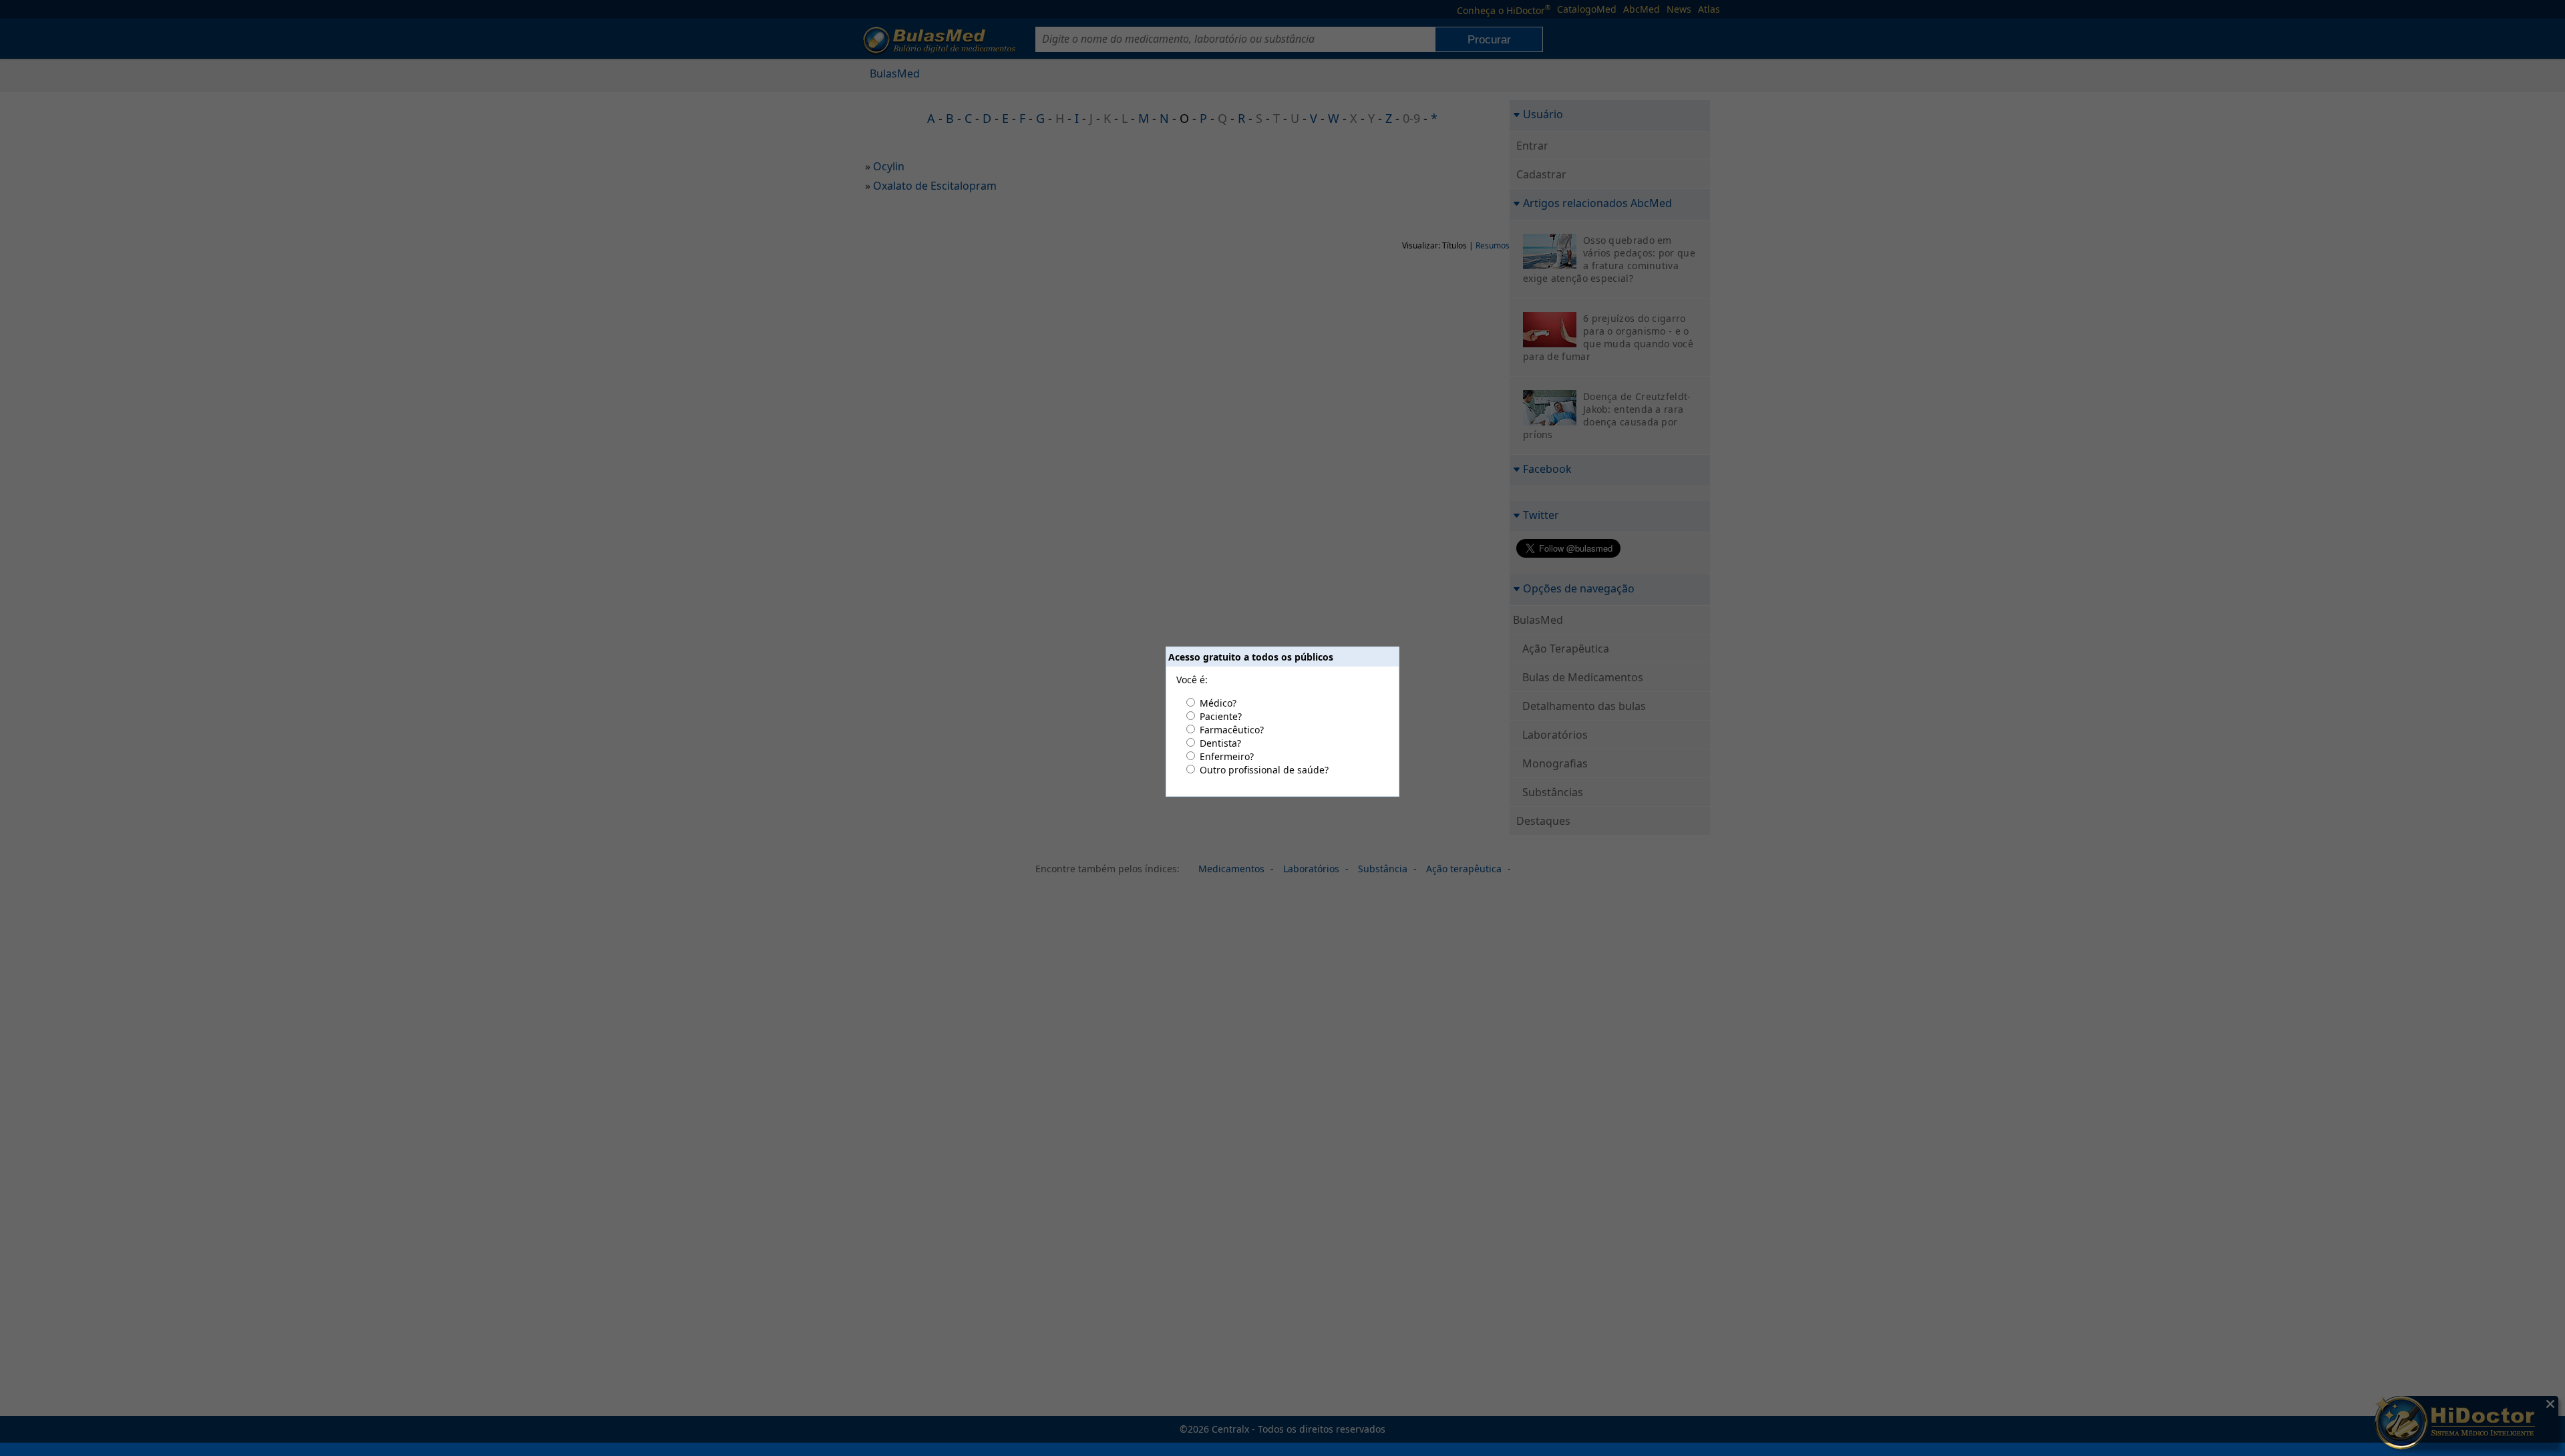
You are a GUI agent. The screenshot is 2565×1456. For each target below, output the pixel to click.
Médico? (1218, 703)
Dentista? (1220, 743)
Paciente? (1221, 716)
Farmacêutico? (1232, 730)
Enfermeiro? (1227, 756)
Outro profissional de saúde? (1264, 770)
